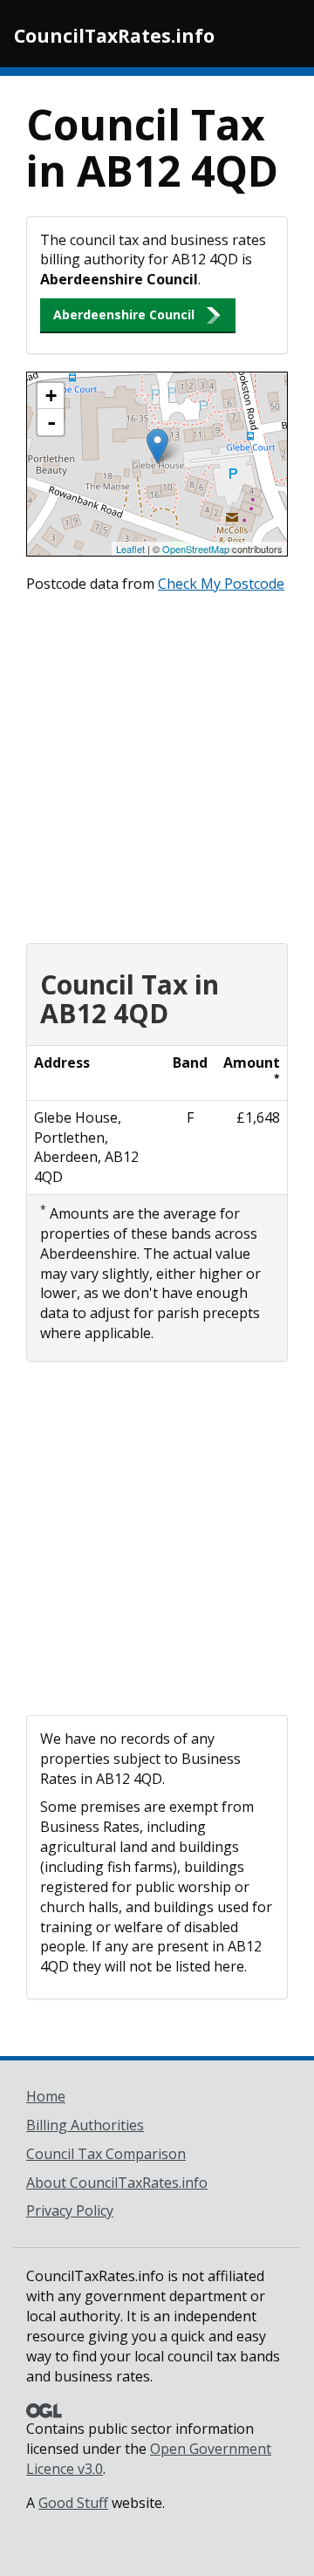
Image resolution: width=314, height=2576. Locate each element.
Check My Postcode (221, 584)
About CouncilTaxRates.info (117, 2183)
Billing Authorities (85, 2125)
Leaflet (130, 549)
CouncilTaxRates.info (114, 36)
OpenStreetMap (196, 549)
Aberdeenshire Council (124, 314)
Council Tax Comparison (106, 2154)
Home (46, 2096)
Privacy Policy (70, 2210)
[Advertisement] (157, 764)
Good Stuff (73, 2503)
